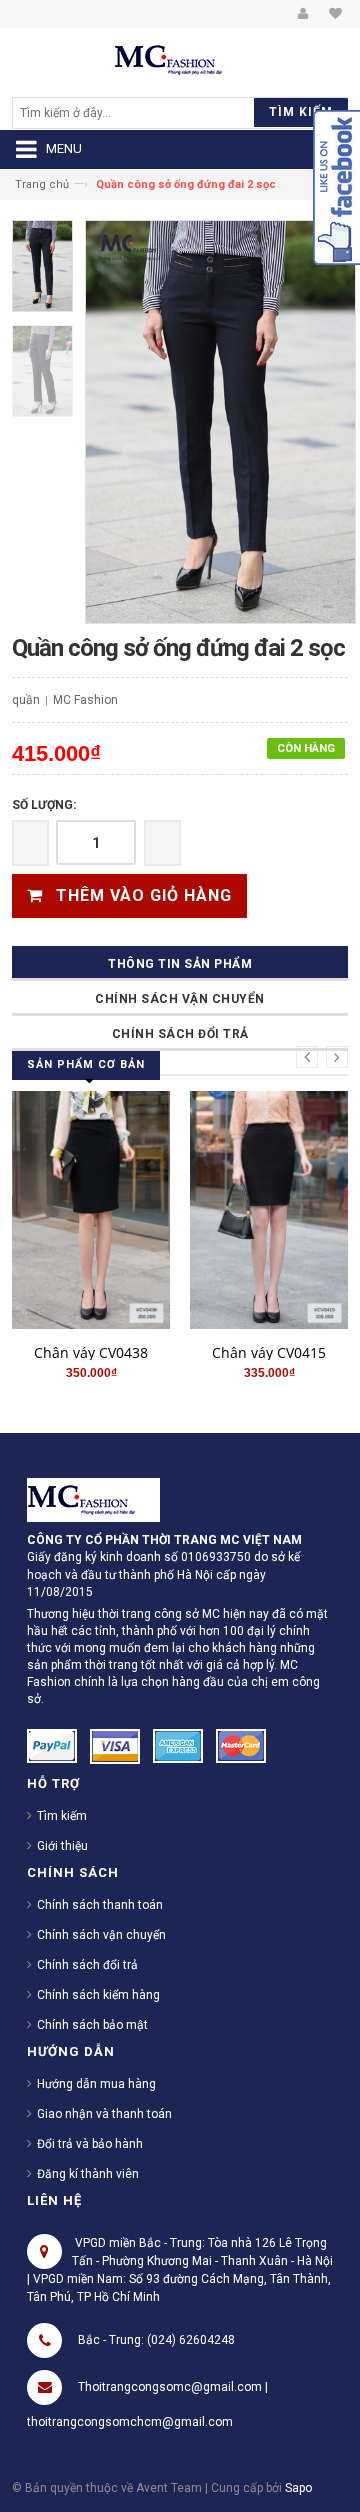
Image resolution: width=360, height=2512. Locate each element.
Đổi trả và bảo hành (90, 2144)
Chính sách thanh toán (100, 1905)
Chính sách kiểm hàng (98, 1995)
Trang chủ (42, 184)
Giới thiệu (62, 1846)
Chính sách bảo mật (92, 2025)
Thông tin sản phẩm (180, 964)
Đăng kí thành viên (88, 2174)
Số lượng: (44, 805)
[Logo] (93, 1499)
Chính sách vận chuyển (180, 999)
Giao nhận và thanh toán (104, 2114)
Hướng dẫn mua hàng (96, 2084)
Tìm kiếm (62, 1816)
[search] (138, 113)
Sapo (298, 2488)
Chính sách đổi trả (180, 1034)
